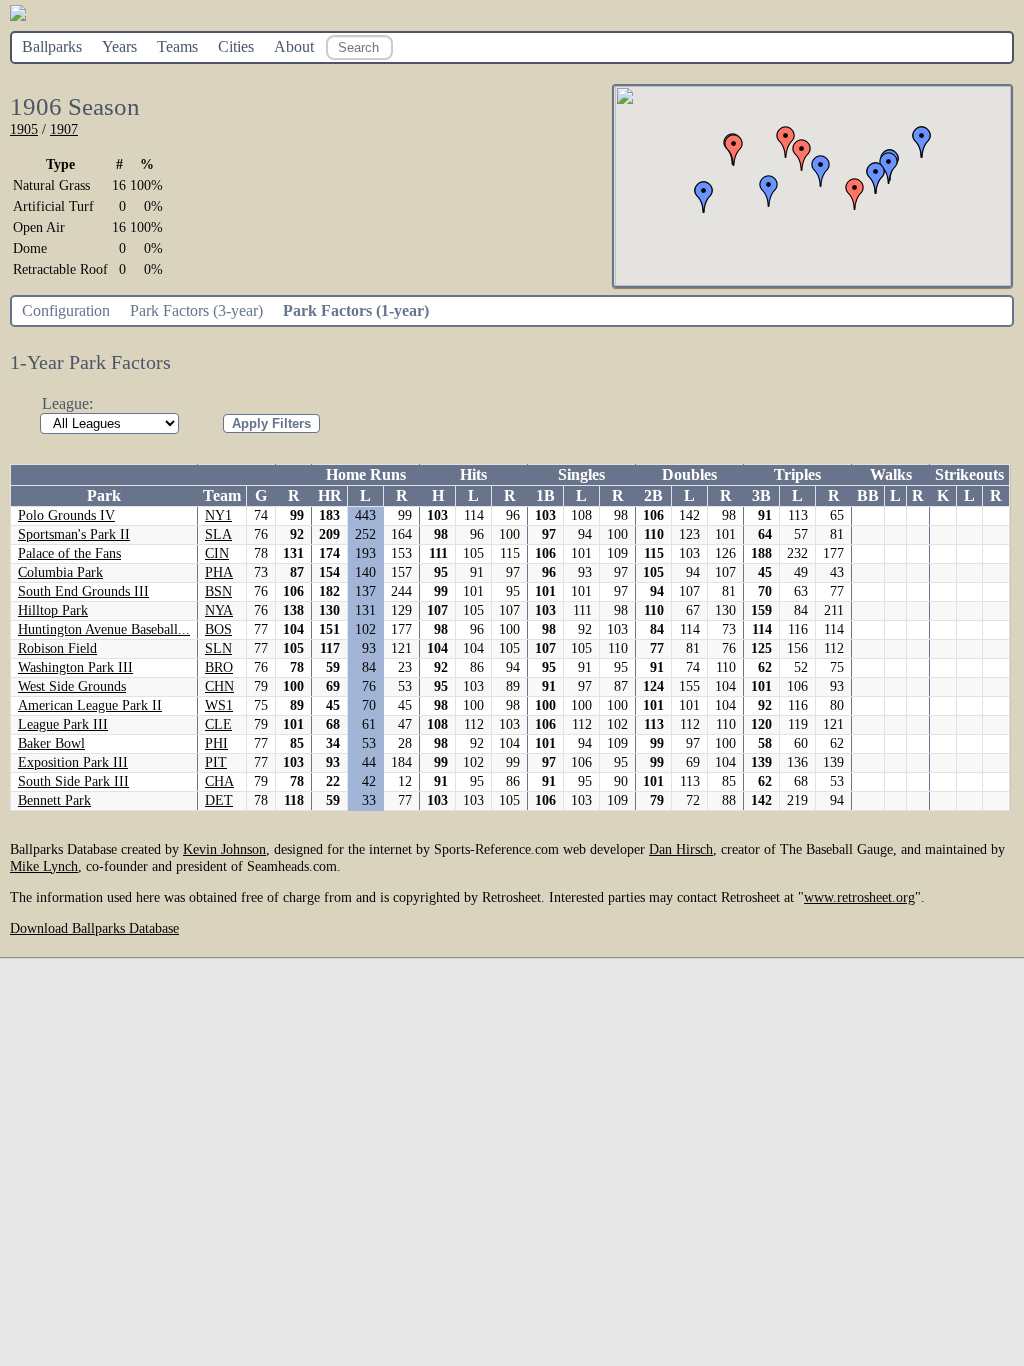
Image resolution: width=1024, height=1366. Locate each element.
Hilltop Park (53, 610)
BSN (218, 591)
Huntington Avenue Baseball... (104, 629)
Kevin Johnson (224, 849)
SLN (218, 648)
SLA (218, 534)
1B (545, 495)
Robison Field (57, 648)
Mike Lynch (44, 866)
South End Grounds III (83, 591)
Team (222, 495)
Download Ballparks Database (94, 928)
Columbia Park (60, 572)
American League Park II (90, 705)
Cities (236, 46)
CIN (217, 553)
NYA (219, 610)
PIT (216, 762)
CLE (218, 724)
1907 (64, 129)
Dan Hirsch (681, 849)
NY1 (218, 515)
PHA (219, 572)
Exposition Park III (73, 762)
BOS (218, 629)
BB (868, 495)
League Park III (63, 724)
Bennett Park (54, 800)
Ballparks (52, 46)
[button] (734, 150)
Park (104, 495)
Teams (177, 46)
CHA (219, 781)
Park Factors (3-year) (196, 310)
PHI (216, 743)
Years (119, 46)
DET (219, 800)
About (294, 46)
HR (330, 495)
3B (761, 495)
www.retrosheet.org (859, 897)
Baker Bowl (51, 743)
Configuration (66, 310)
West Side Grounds (72, 686)
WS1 (219, 705)
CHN (219, 686)
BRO (219, 667)
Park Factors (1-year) (356, 310)
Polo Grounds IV (66, 515)
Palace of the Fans (69, 553)
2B (653, 495)
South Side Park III (73, 781)
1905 (24, 129)
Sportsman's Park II (74, 534)
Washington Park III (75, 667)
